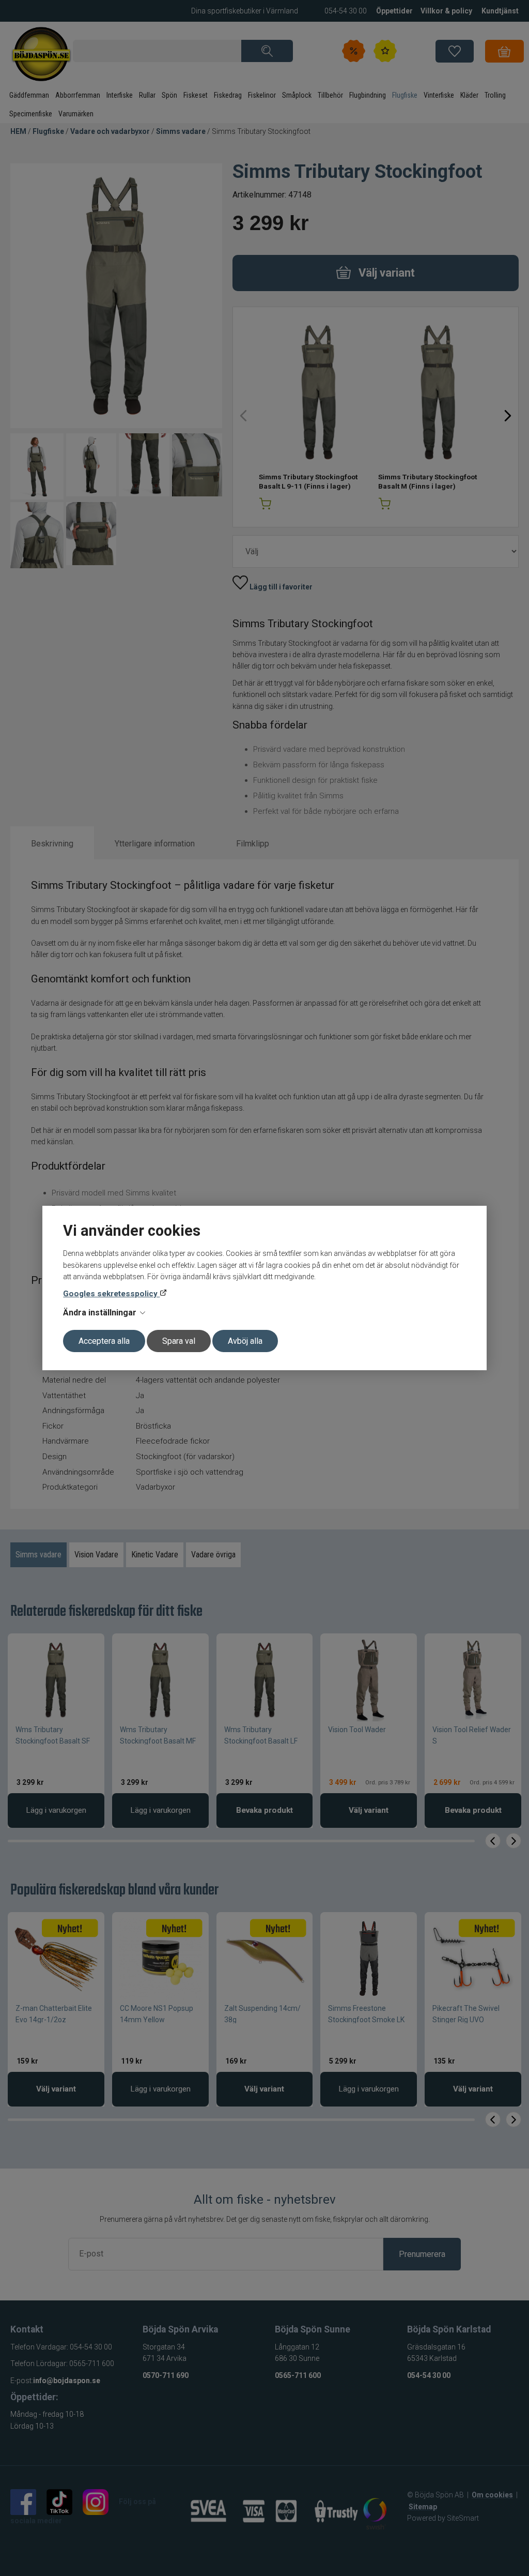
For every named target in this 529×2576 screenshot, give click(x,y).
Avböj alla (245, 1341)
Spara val (179, 1341)
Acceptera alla (104, 1341)
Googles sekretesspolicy (111, 1294)
